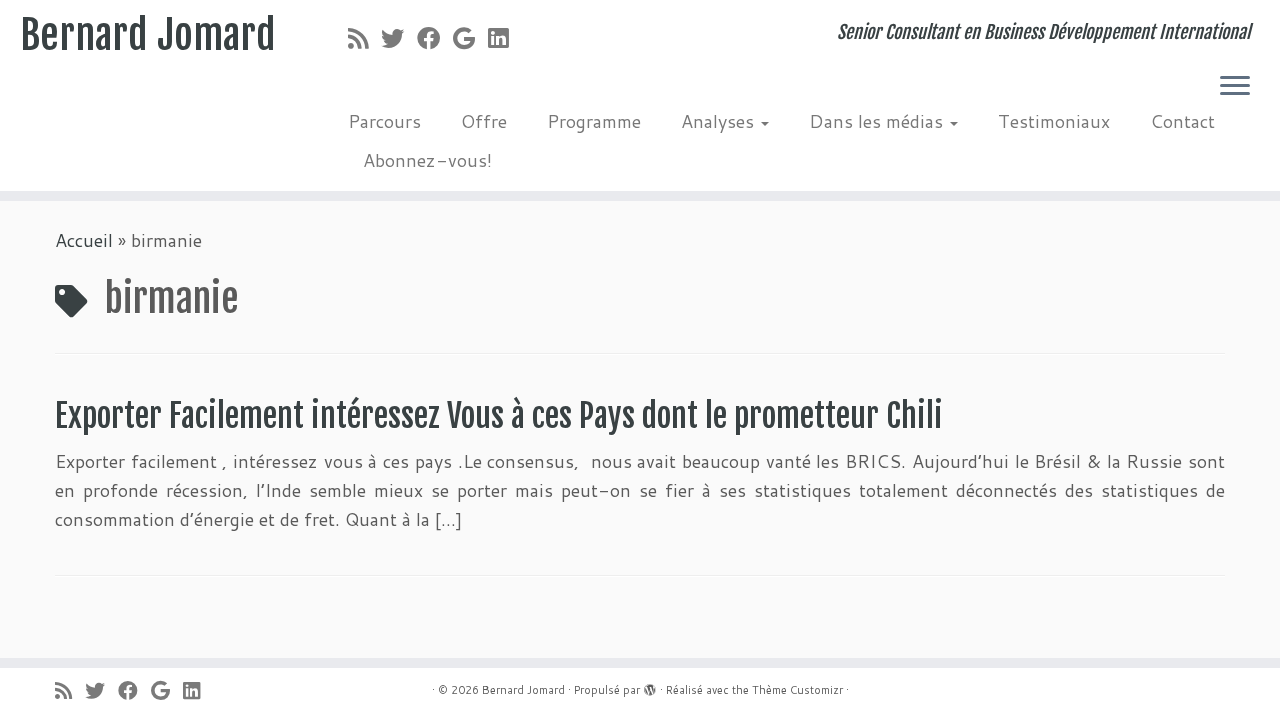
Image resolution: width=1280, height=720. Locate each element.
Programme (594, 121)
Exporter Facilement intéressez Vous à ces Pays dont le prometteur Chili (499, 416)
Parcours (384, 121)
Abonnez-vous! (427, 160)
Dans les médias (878, 121)
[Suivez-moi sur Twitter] (399, 38)
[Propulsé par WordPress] (650, 686)
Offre (484, 121)
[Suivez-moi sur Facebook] (435, 38)
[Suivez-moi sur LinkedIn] (504, 38)
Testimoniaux (1054, 121)
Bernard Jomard (148, 35)
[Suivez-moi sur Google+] (470, 38)
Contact (1182, 121)
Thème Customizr (797, 690)
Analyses (720, 121)
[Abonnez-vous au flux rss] (364, 38)
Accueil (84, 240)
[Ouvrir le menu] (1235, 87)
